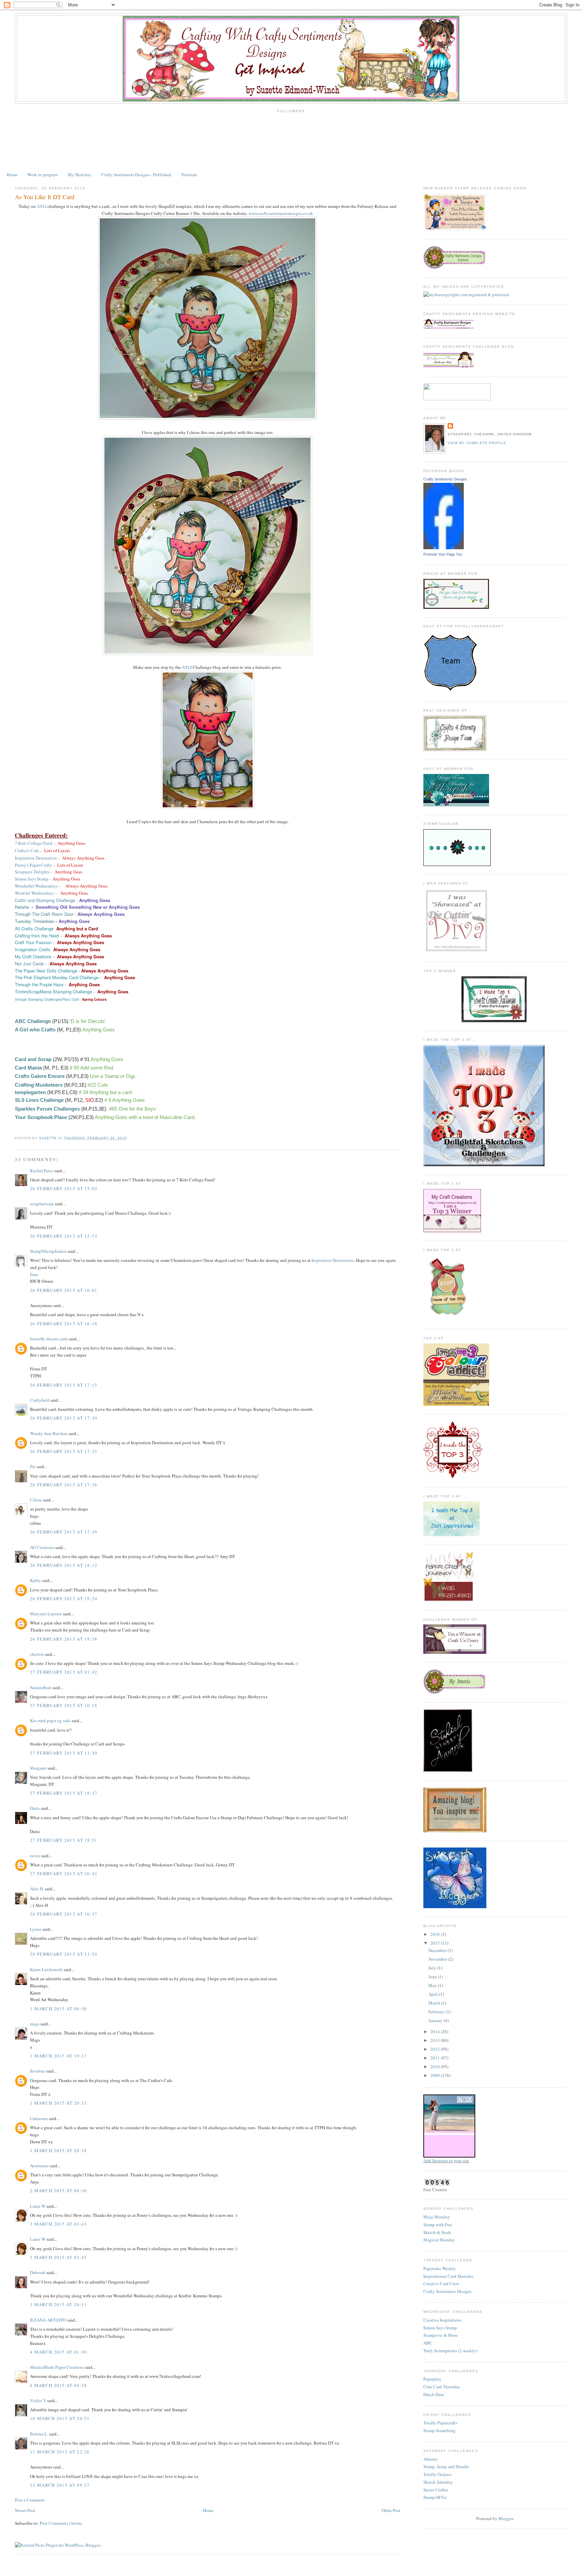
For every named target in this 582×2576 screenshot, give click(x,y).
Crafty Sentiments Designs (445, 479)
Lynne (36, 1929)
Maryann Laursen (46, 1614)
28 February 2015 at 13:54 (64, 1954)
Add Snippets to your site (446, 2161)
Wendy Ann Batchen (49, 1433)
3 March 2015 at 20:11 (58, 2304)
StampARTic (435, 2497)
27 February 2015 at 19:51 (64, 1840)
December (438, 1950)
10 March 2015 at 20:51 (60, 2418)
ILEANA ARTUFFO (48, 2320)
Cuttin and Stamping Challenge (45, 900)
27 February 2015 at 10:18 (64, 1705)
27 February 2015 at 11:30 (64, 1753)
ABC (428, 2343)
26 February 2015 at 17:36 (64, 1485)
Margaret (38, 1768)
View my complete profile (477, 443)
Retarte (22, 907)
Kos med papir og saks (50, 1720)
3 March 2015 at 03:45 (58, 2257)
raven (35, 1856)
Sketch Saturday (438, 2482)
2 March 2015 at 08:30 (58, 2191)
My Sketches (79, 175)
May (433, 1985)
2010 (436, 2067)
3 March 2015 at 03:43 (58, 2224)
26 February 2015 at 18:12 (64, 1565)
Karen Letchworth (46, 1969)
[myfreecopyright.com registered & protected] (466, 294)
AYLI (42, 206)
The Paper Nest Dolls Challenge (46, 971)
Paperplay (432, 2379)
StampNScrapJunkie (48, 1251)
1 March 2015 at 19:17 (58, 2056)
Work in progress (43, 175)
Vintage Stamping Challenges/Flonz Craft (47, 999)
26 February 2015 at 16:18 (64, 1324)
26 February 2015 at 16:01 (64, 1290)
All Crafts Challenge (34, 928)
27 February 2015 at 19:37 (64, 1793)
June (433, 1977)
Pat (33, 1466)
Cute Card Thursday (442, 2387)
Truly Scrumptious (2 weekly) (450, 2351)
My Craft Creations (33, 956)
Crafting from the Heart (37, 936)
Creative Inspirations (442, 2320)
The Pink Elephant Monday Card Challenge (57, 977)
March (435, 2003)
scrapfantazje (42, 1204)
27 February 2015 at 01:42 (64, 1672)
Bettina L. (39, 2434)
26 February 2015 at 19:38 (64, 1639)
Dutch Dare (434, 2394)
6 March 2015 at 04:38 (58, 2385)
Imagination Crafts (33, 949)
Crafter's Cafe (27, 850)
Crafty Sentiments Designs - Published (136, 175)
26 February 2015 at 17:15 (64, 1385)
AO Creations (42, 1547)
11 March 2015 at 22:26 (60, 2452)
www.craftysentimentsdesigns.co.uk (281, 213)
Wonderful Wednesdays (36, 886)
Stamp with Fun (438, 2225)
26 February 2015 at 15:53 (64, 1236)
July (433, 1968)
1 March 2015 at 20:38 (58, 2150)
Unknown (39, 2118)
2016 (436, 1934)
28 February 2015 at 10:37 (64, 1914)
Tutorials (189, 175)
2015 (436, 1943)
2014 (436, 2031)
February (437, 2012)
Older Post (391, 2510)
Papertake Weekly (440, 2268)
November (438, 1959)
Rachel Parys (42, 1171)
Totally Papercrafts (440, 2423)
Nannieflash (41, 1687)
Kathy (36, 1580)
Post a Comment (30, 2500)
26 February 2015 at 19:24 (64, 1599)
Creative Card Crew (441, 2284)
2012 (436, 2049)
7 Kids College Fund (34, 843)
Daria (35, 1808)
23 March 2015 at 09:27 (60, 2485)
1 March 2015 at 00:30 (58, 2009)
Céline (36, 1500)
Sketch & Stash (437, 2232)
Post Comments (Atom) (61, 2523)
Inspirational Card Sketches (448, 2276)
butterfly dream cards (49, 1339)
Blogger (506, 2518)
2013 (436, 2040)
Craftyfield (40, 1400)
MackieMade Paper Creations (57, 2367)
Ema (34, 1274)
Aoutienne (39, 2166)
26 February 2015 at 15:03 (64, 1188)
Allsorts (430, 2459)
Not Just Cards (29, 964)
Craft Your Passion (33, 942)
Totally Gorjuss (437, 2474)
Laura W (38, 2206)
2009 (436, 2075)
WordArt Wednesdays (34, 893)
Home (12, 175)
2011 (436, 2058)
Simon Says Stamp (32, 879)
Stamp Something (440, 2430)
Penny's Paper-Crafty (34, 865)
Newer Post (25, 2510)
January (436, 2020)
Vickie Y (38, 2400)
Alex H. (37, 1889)
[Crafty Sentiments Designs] (444, 548)
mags (35, 2024)
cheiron (37, 1654)
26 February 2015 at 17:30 (64, 1418)
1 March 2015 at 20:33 (58, 2103)
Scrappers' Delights (32, 872)
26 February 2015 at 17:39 (64, 1532)
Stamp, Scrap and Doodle (446, 2466)
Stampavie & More (441, 2335)
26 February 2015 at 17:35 (64, 1451)
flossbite (38, 2071)
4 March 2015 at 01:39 (58, 2352)
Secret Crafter (436, 2490)
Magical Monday (439, 2240)
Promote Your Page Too (443, 554)
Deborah (38, 2272)
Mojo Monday (437, 2217)
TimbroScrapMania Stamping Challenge (53, 991)
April (434, 1994)
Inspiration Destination (36, 858)
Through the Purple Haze (39, 984)
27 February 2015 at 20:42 (64, 1873)
